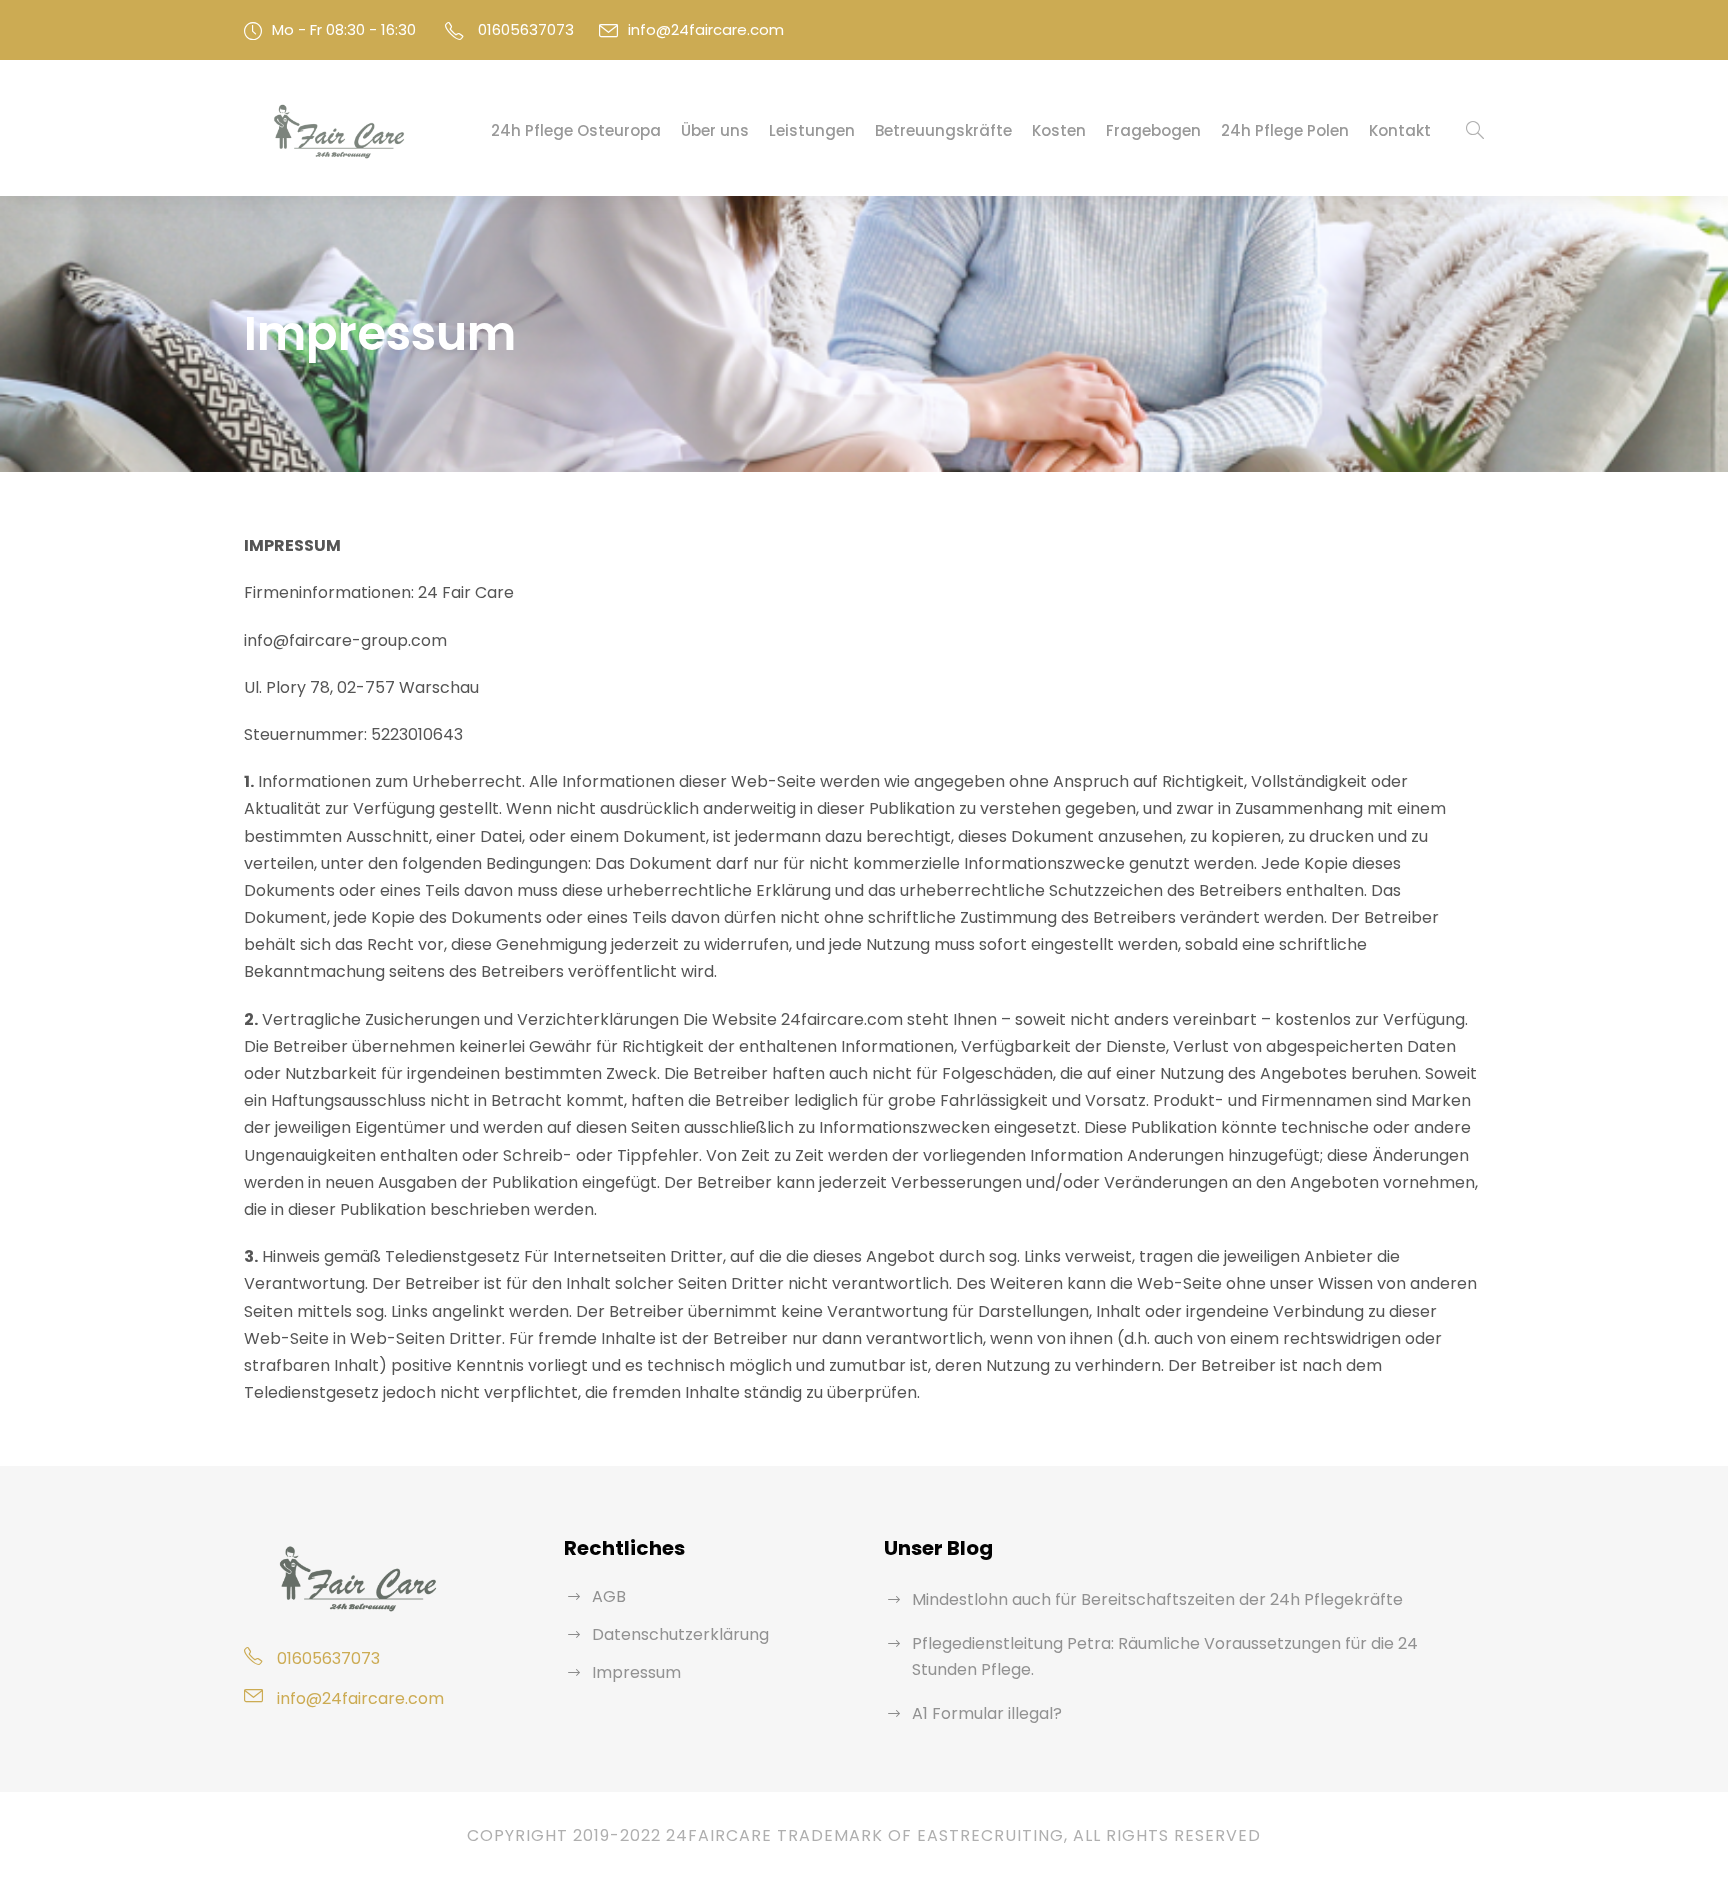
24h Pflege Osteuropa (576, 130)
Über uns (715, 130)
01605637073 (526, 29)
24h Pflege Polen (1285, 130)
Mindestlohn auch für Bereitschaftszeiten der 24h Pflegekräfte (1157, 1599)
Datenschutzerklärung (680, 1634)
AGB (609, 1596)
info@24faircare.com (706, 29)
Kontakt (1400, 130)
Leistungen (812, 130)
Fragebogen (1153, 130)
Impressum (636, 1672)
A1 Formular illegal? (987, 1713)
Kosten (1059, 130)
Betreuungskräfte (943, 130)
